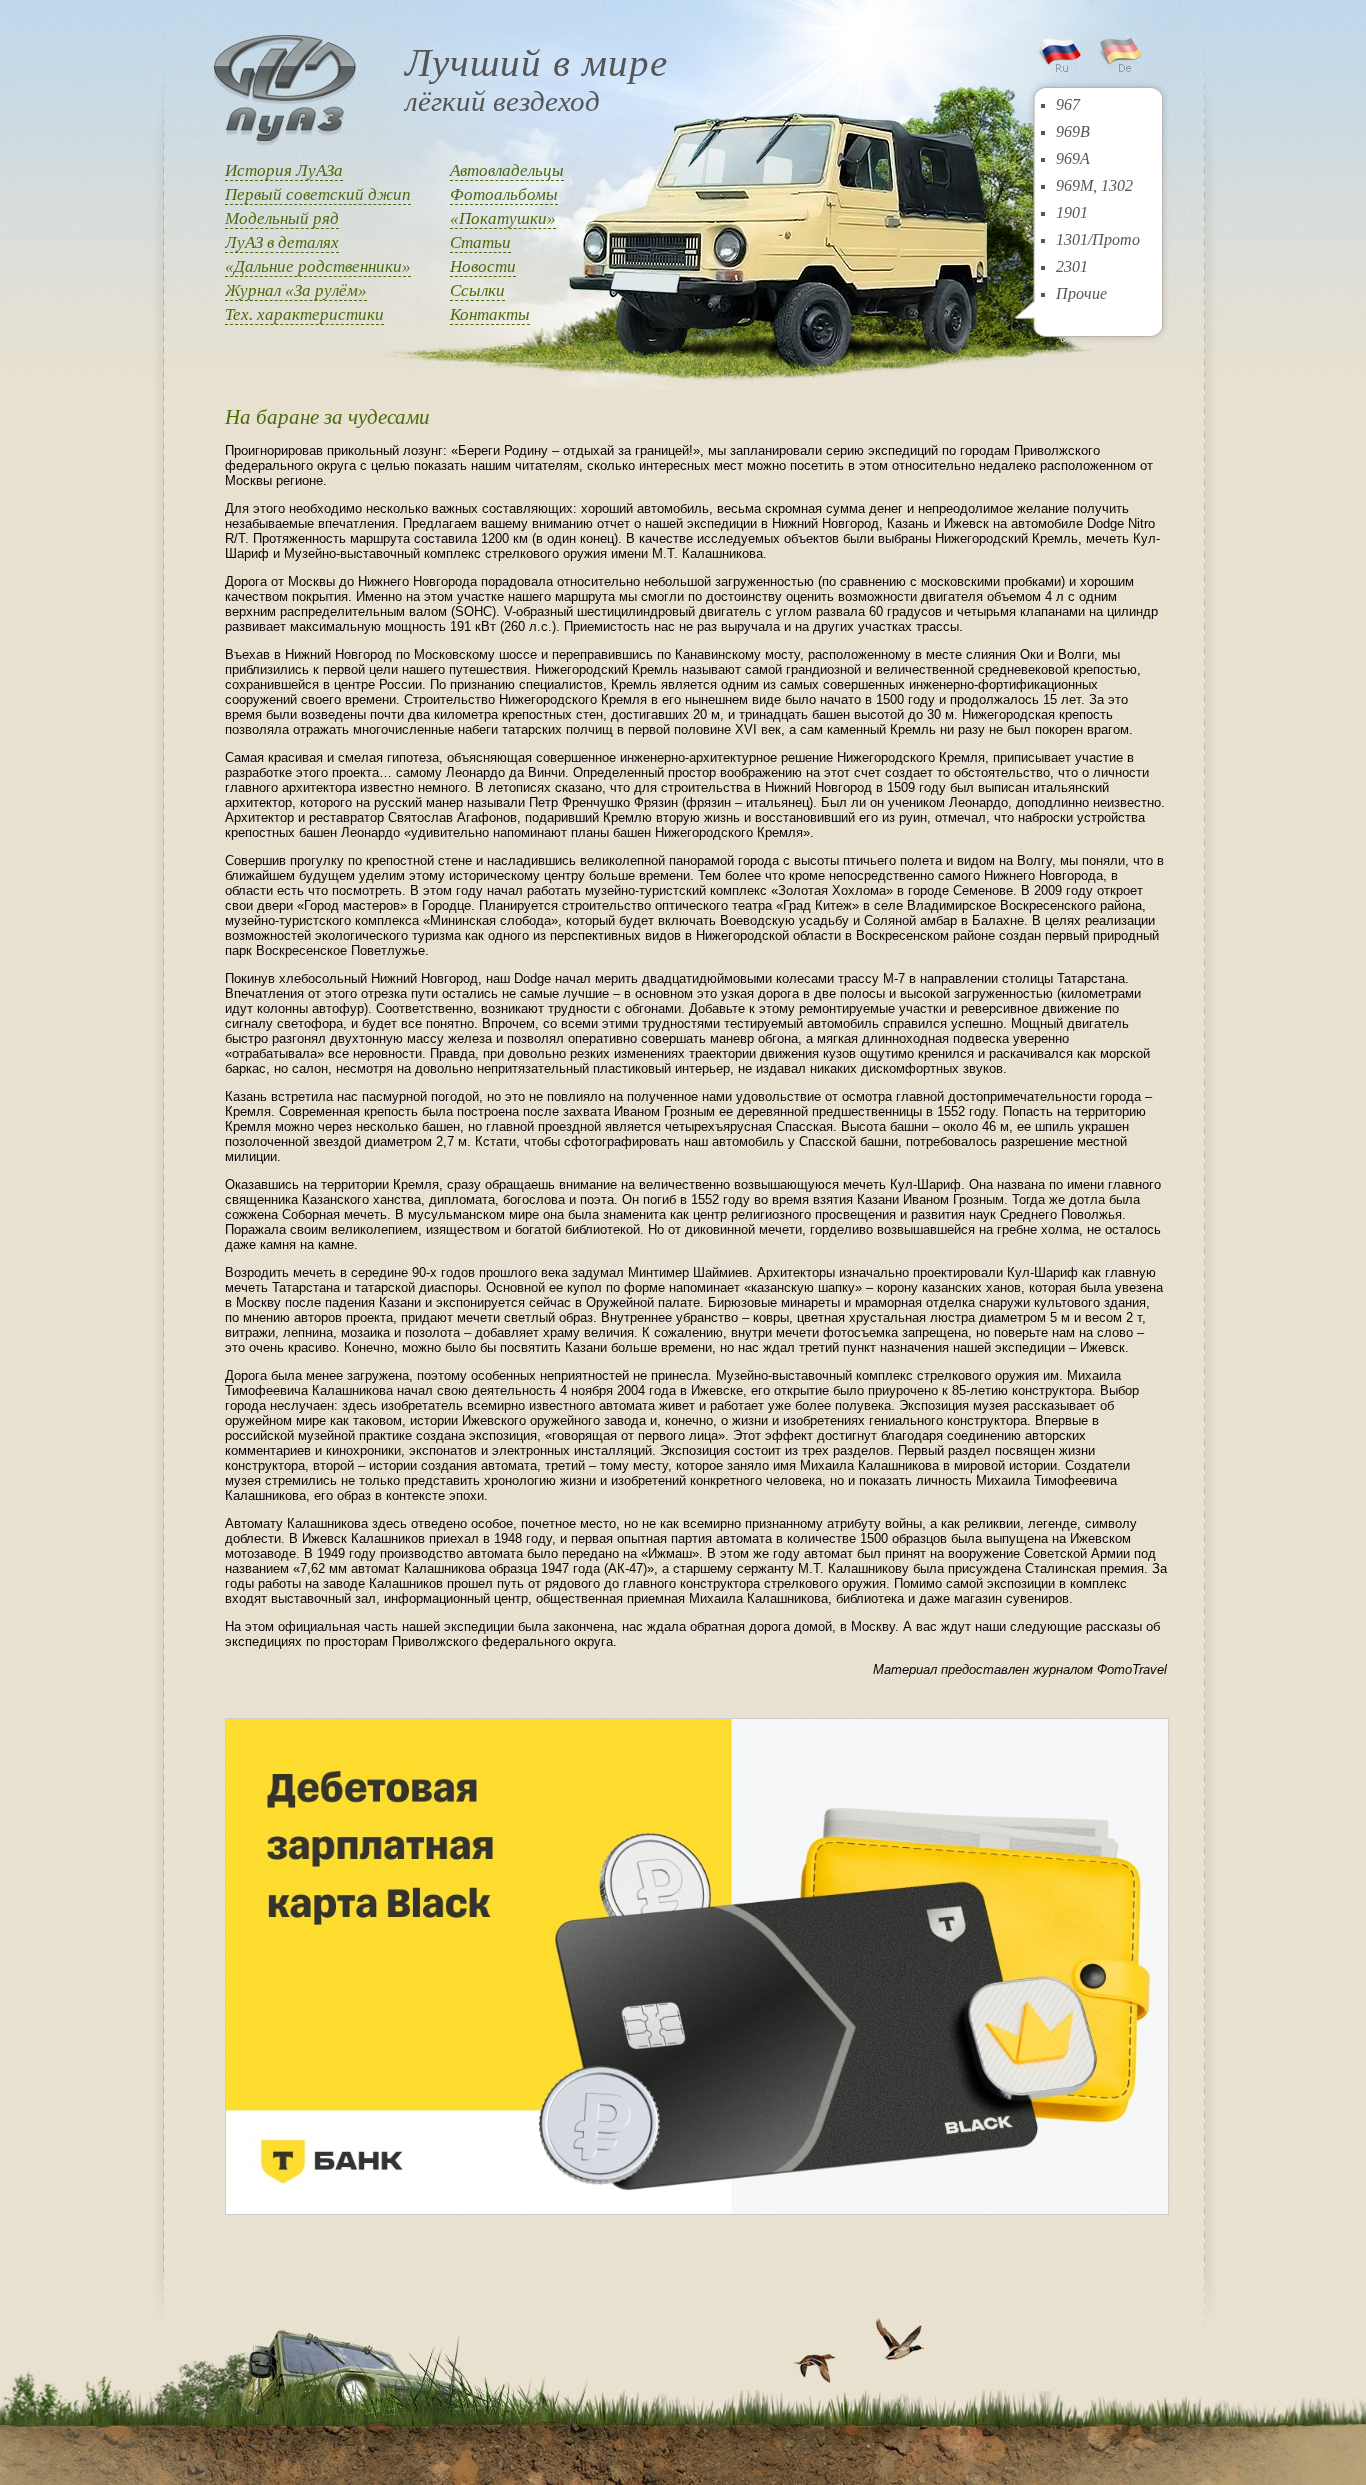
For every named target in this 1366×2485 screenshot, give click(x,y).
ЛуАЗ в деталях (282, 242)
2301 (1072, 266)
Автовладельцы (507, 170)
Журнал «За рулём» (296, 290)
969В (1073, 131)
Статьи (480, 242)
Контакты (490, 314)
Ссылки (477, 290)
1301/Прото (1098, 239)
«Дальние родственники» (318, 266)
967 (1068, 104)
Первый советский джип (318, 194)
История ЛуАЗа (284, 170)
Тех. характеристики (304, 314)
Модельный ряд (282, 218)
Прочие (1081, 293)
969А (1073, 158)
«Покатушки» (503, 218)
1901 (1072, 212)
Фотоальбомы (504, 194)
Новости (483, 266)
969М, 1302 (1094, 185)
